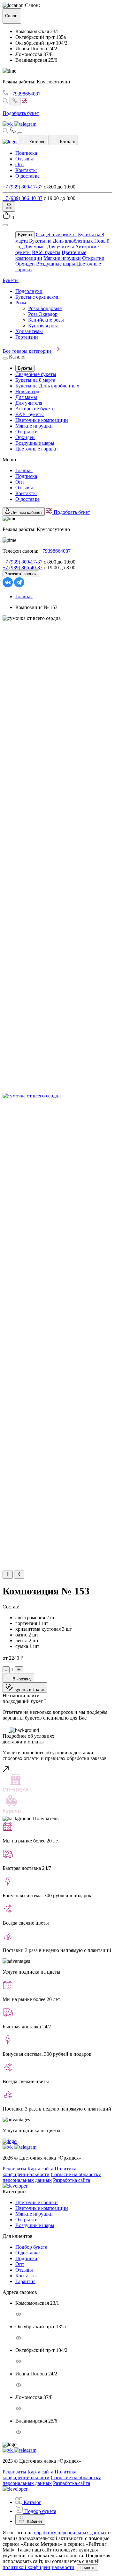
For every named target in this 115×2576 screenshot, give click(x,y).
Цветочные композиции (42, 420)
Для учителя (60, 247)
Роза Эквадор (43, 314)
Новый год (27, 391)
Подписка (26, 153)
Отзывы (24, 159)
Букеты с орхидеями (38, 297)
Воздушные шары (56, 264)
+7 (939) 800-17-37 (23, 187)
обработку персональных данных (70, 2533)
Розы (21, 303)
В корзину (21, 1679)
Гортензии (27, 337)
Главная (24, 470)
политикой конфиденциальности (38, 2567)
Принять (88, 2568)
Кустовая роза (43, 326)
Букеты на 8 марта (35, 380)
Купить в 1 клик (29, 1689)
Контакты (26, 170)
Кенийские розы (46, 320)
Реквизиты (14, 2169)
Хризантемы (29, 331)
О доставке (27, 176)
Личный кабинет (26, 512)
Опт (20, 164)
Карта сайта (40, 2169)
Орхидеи (25, 264)
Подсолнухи (29, 291)
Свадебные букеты (56, 234)
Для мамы (35, 247)
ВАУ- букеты (46, 252)
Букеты (25, 235)
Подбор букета (31, 2247)
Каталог (36, 142)
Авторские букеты (35, 409)
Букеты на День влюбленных (61, 241)
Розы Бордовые (45, 308)
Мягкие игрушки (62, 258)
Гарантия (25, 2281)
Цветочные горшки (37, 449)
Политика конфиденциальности (39, 2172)
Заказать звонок (21, 574)
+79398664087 (25, 94)
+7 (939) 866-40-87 (23, 198)
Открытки (93, 258)
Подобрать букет (71, 512)
